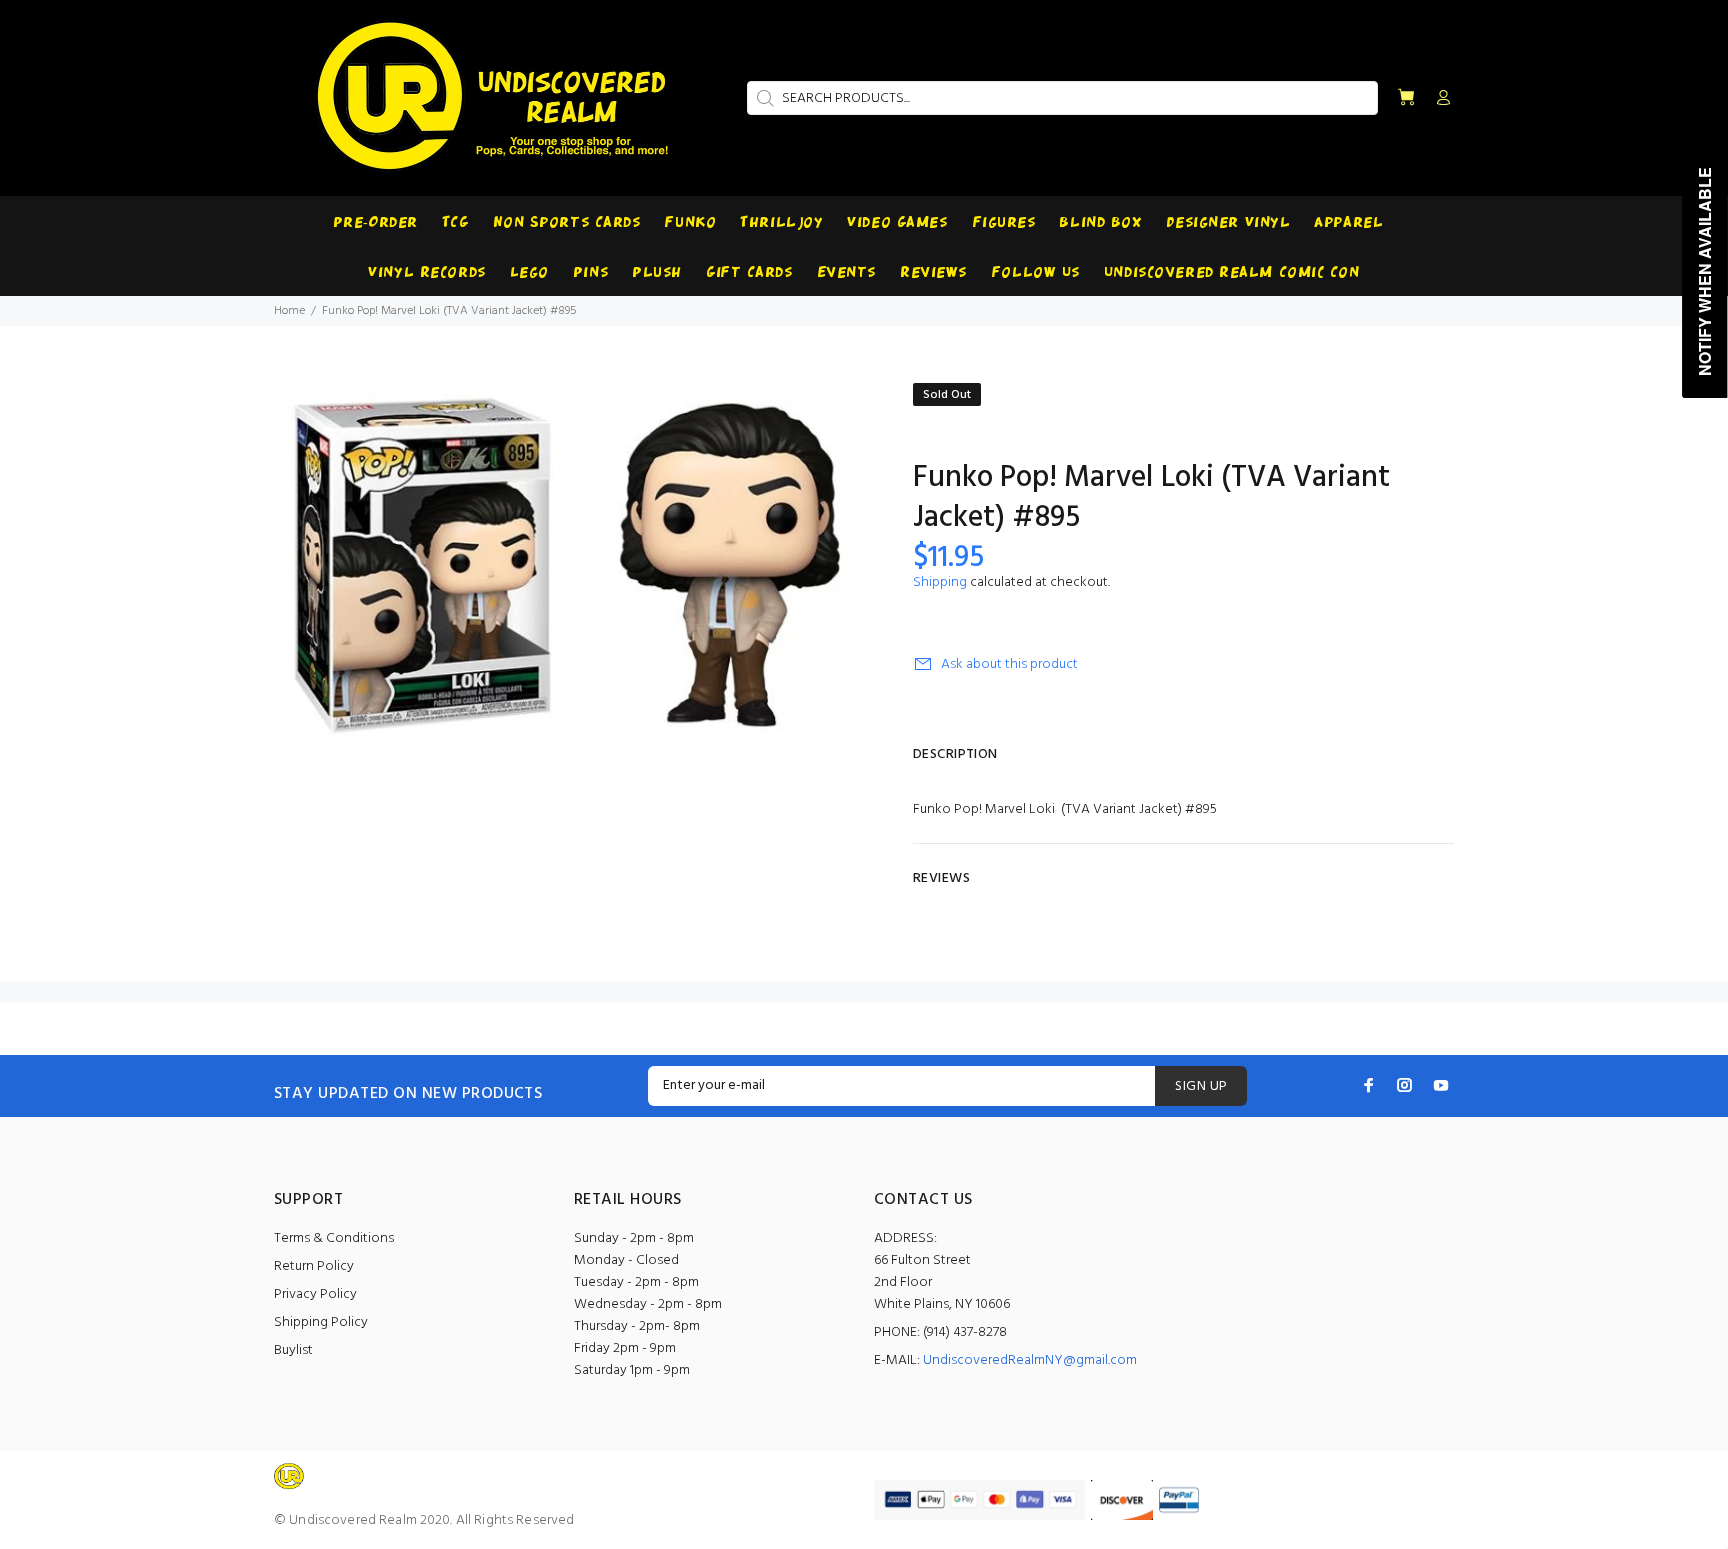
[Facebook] (1369, 1085)
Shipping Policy (321, 1322)
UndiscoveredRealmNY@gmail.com (1030, 1360)
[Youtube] (1441, 1085)
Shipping (940, 582)
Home (289, 311)
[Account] (1439, 99)
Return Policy (314, 1266)
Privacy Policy (315, 1294)
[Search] (763, 98)
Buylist (293, 1350)
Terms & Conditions (334, 1238)
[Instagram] (1405, 1085)
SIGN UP (1201, 1086)
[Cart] (1406, 98)
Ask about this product (1009, 664)
